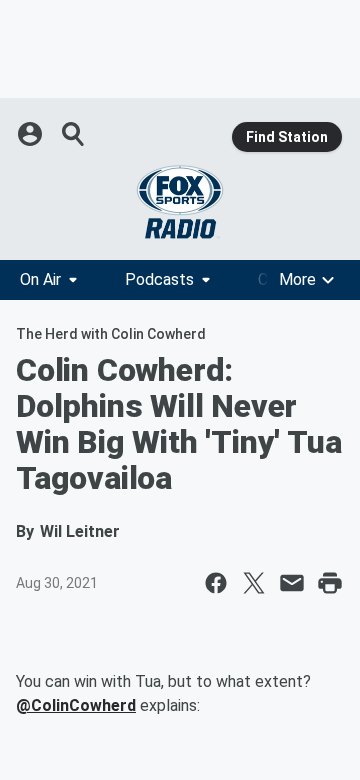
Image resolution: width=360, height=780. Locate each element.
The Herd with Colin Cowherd (111, 334)
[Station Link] (180, 202)
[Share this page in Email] (292, 583)
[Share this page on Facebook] (216, 583)
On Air (40, 279)
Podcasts (159, 279)
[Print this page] (330, 583)
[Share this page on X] (254, 583)
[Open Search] (74, 134)
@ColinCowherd (76, 705)
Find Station (287, 137)
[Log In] (32, 134)
